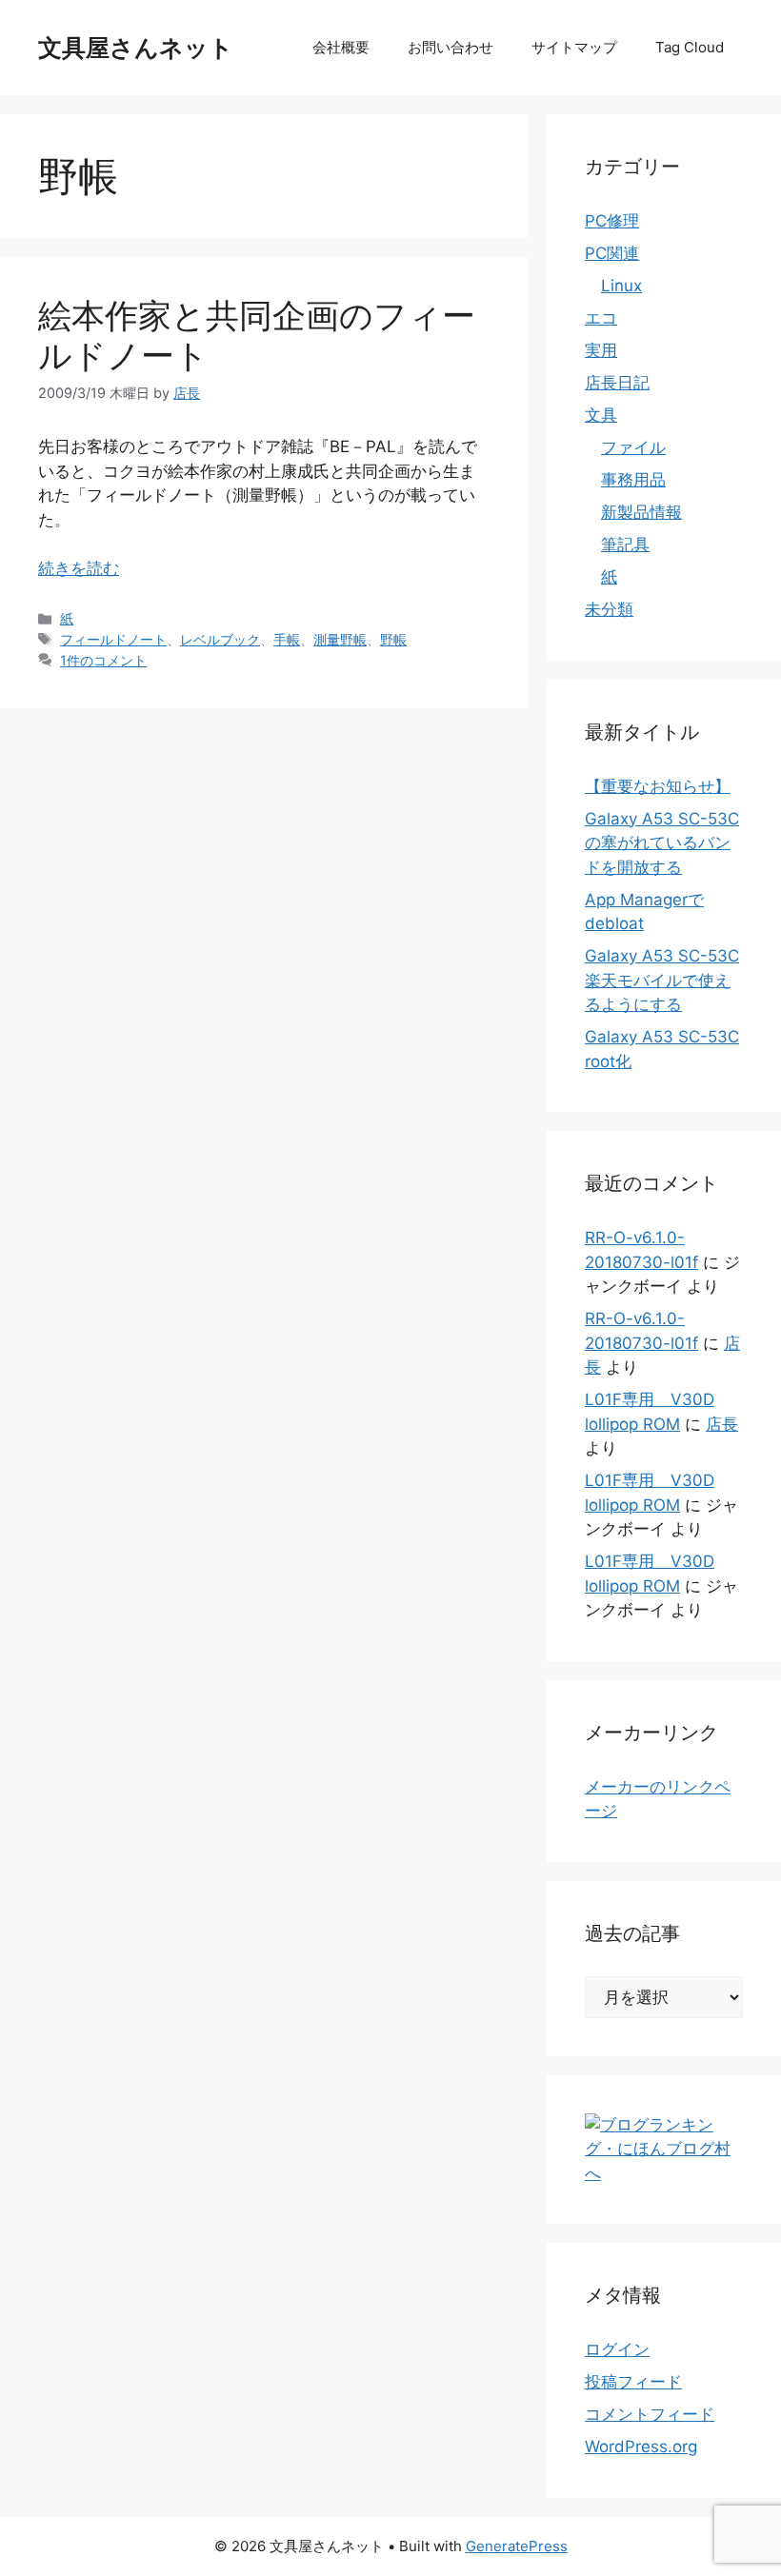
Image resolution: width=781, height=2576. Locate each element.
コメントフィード (650, 2414)
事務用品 (633, 480)
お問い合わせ (451, 47)
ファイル (633, 447)
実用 (601, 350)
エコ (601, 318)
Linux (621, 286)
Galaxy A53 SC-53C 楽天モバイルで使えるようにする (662, 980)
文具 (601, 415)
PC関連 (612, 253)
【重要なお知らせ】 (658, 786)
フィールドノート (113, 639)
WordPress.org (641, 2447)
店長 (722, 1424)
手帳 (287, 639)
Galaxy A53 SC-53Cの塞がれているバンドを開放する (662, 843)
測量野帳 (340, 639)
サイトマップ (574, 47)
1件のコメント (103, 660)
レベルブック (220, 639)
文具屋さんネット (136, 48)
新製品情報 (641, 512)
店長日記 (617, 383)
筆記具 (625, 545)
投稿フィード (633, 2382)
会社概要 (341, 47)
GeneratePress (517, 2546)
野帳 (393, 639)
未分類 (609, 609)
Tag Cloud (690, 47)
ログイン (617, 2349)
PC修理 (612, 221)
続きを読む (79, 568)
